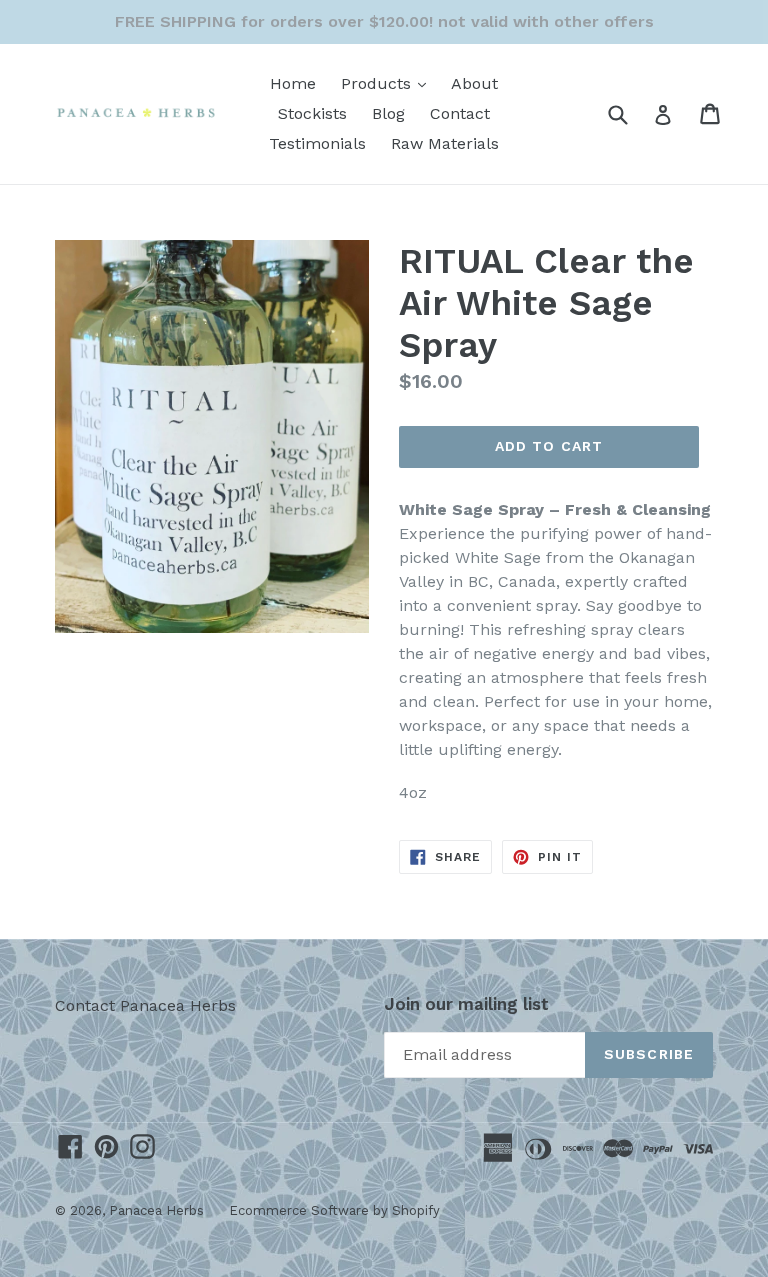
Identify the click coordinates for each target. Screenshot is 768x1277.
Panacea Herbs (156, 1210)
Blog (388, 113)
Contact (460, 113)
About (474, 83)
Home (293, 83)
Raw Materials (445, 143)
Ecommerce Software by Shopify (334, 1210)
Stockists (312, 113)
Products (388, 83)
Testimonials (317, 143)
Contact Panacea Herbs (145, 1005)
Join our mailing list (466, 1004)
